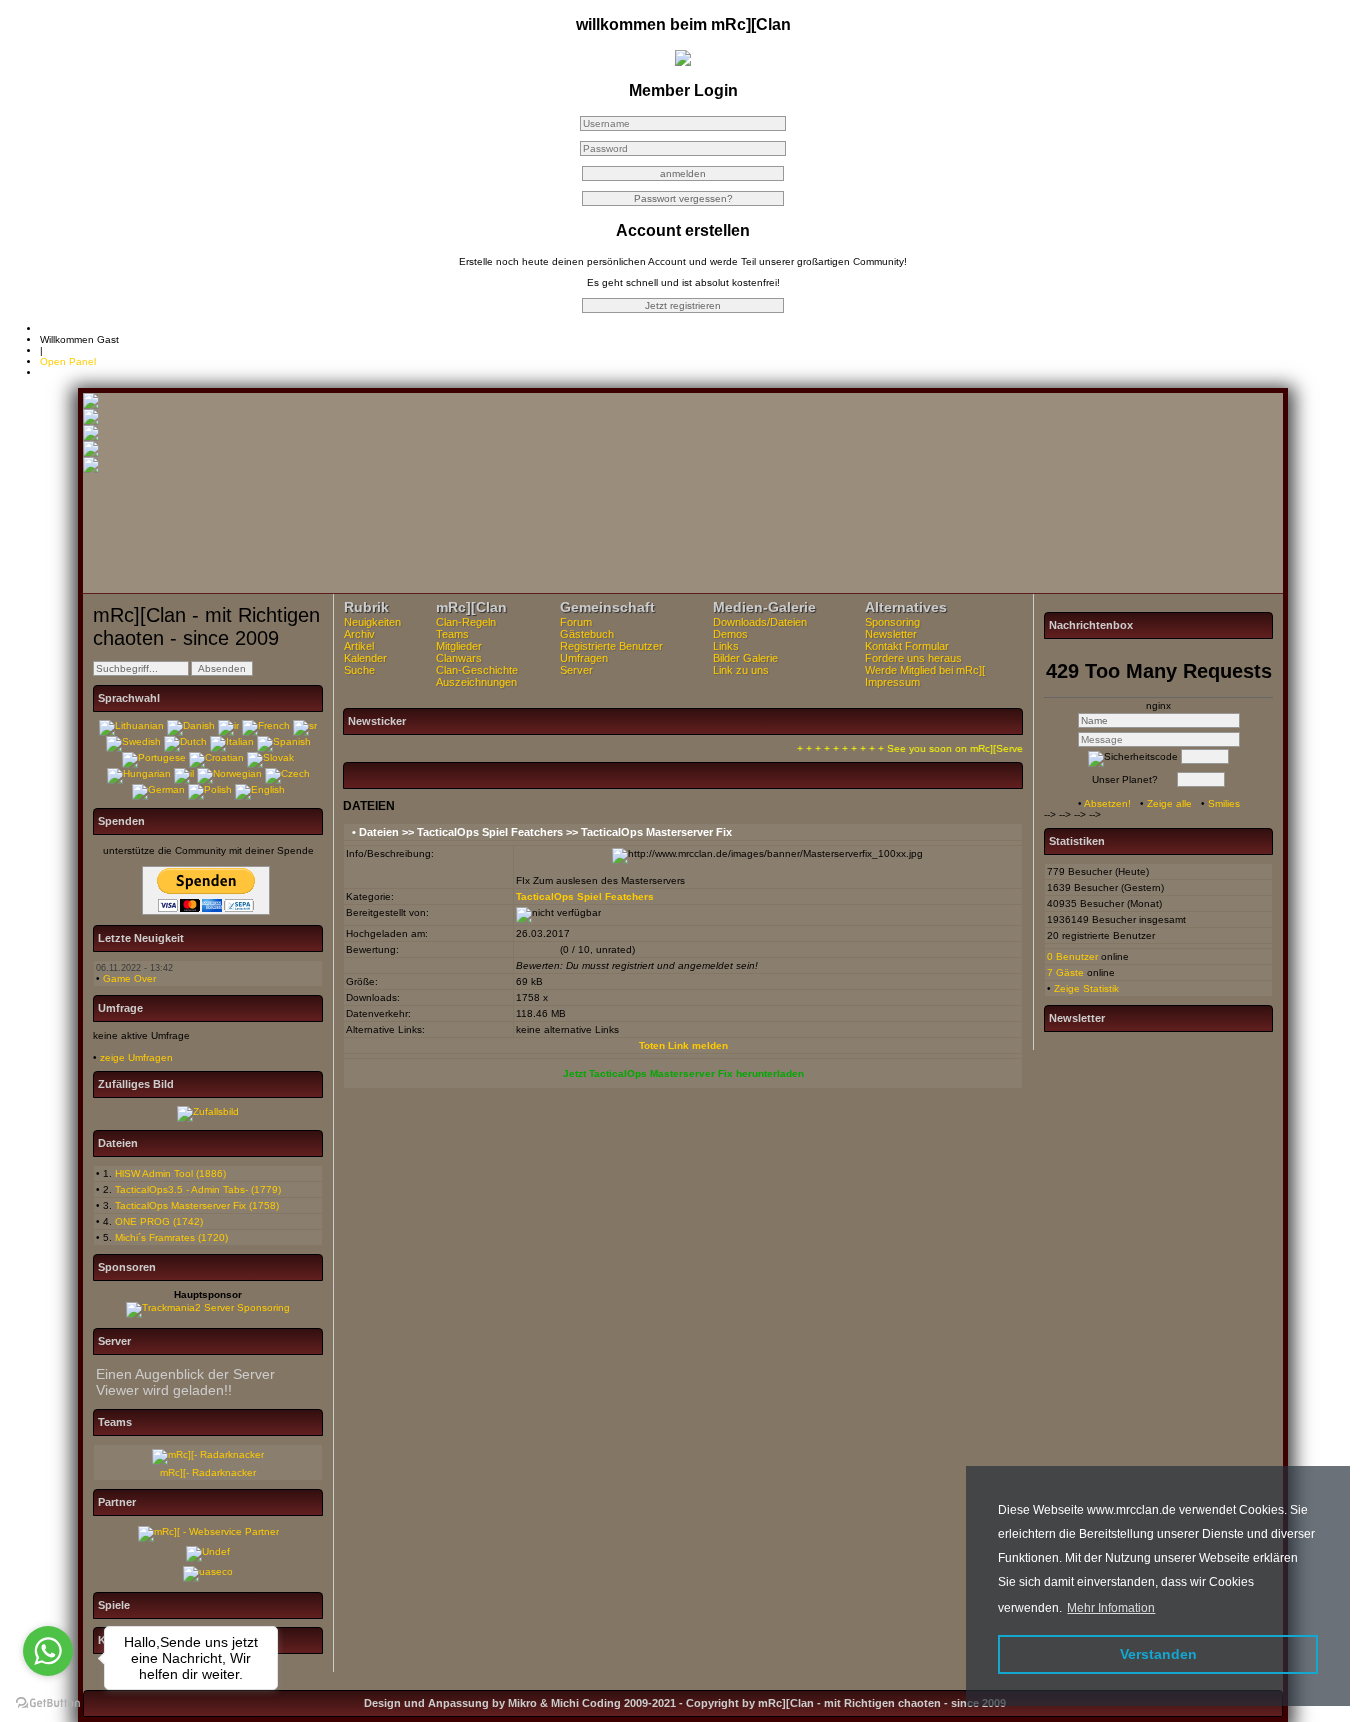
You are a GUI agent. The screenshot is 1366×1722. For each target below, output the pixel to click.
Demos (730, 634)
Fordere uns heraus (913, 658)
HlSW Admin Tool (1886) (170, 1173)
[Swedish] (133, 741)
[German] (158, 789)
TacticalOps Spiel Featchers (490, 832)
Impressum (892, 682)
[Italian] (232, 741)
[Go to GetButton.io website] (48, 1702)
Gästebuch (587, 634)
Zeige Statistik (1086, 988)
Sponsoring (892, 622)
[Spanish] (284, 741)
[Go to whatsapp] (48, 1651)
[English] (260, 789)
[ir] (228, 725)
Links (726, 646)
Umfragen (584, 658)
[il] (184, 773)
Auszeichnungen (476, 682)
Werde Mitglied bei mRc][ (925, 670)
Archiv (359, 634)
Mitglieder (459, 646)
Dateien (379, 832)
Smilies (1224, 803)
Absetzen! (1107, 803)
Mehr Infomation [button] (1111, 1608)
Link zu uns (741, 670)
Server (576, 670)
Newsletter (891, 634)
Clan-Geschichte (477, 670)
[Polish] (210, 789)
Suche (359, 670)
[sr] (305, 725)
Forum (576, 622)
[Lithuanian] (131, 725)
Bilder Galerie (745, 658)
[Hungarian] (139, 773)
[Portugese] (154, 757)
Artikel (359, 646)
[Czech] (287, 773)
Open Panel (68, 361)
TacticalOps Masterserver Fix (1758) (197, 1205)
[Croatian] (216, 757)
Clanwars (459, 658)
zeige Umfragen (136, 1057)
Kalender (365, 658)
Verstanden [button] (1158, 1654)
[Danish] (191, 725)
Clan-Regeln (466, 622)
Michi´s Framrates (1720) (171, 1237)
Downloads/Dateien (760, 622)
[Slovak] (270, 757)
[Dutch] (185, 741)
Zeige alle (1169, 803)
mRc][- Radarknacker (208, 1472)
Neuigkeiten (372, 622)
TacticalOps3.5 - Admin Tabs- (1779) (198, 1189)
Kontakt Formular (907, 646)
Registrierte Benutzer (611, 646)
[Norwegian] (229, 773)
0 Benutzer (1072, 956)
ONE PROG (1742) (159, 1221)
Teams (452, 634)
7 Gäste (1065, 972)
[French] (266, 725)
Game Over (129, 978)
